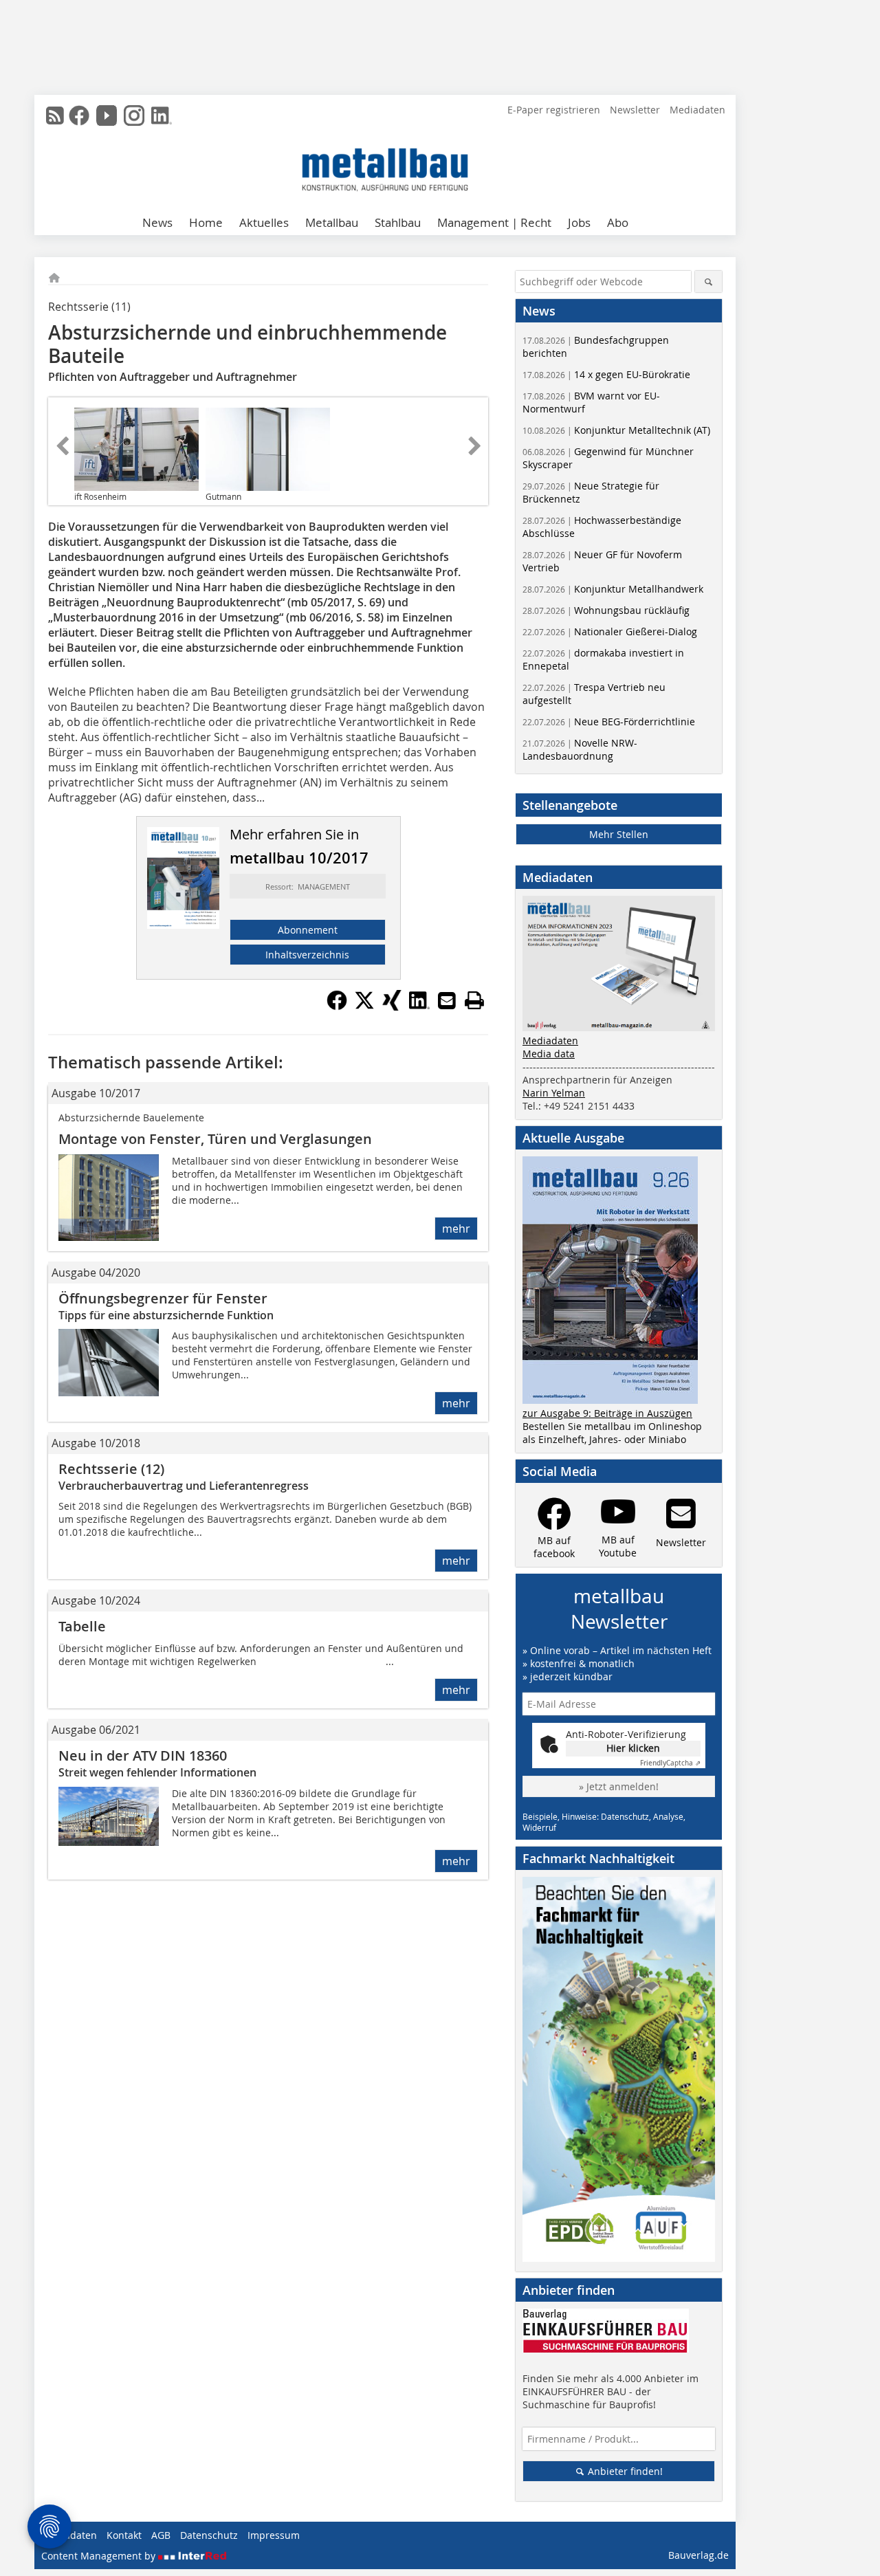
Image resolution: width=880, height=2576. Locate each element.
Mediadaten (697, 110)
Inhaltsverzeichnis (307, 955)
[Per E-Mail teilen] (447, 1000)
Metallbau (332, 222)
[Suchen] (708, 282)
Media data (549, 1054)
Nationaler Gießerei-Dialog (610, 631)
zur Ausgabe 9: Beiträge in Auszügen (607, 1413)
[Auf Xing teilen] (392, 1006)
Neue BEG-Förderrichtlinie (609, 722)
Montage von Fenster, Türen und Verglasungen (215, 1139)
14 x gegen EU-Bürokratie (606, 374)
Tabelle (82, 1626)
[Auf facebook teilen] (337, 1006)
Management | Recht (494, 222)
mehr (456, 1229)
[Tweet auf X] (364, 1006)
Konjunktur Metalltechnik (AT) (616, 430)
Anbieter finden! (624, 2471)
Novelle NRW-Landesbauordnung (580, 749)
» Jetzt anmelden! (619, 1786)
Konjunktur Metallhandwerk (613, 589)
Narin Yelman (554, 1093)
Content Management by (100, 2556)
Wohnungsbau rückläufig (606, 610)
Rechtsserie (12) (111, 1469)
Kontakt (124, 2535)
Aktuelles (264, 222)
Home (206, 222)
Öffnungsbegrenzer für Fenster (163, 1298)
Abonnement (308, 930)
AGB (161, 2535)
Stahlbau (398, 222)
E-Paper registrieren (554, 110)
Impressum (274, 2535)
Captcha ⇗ (670, 1763)
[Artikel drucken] (474, 1000)
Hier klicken (633, 1748)
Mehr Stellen (619, 834)
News (157, 222)
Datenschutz (209, 2535)
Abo (618, 222)
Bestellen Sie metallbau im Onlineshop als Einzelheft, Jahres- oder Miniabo (612, 1433)
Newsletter (635, 110)
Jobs (579, 222)
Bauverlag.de (698, 2555)
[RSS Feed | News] (55, 115)
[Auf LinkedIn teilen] (419, 1006)
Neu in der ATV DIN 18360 (143, 1755)
